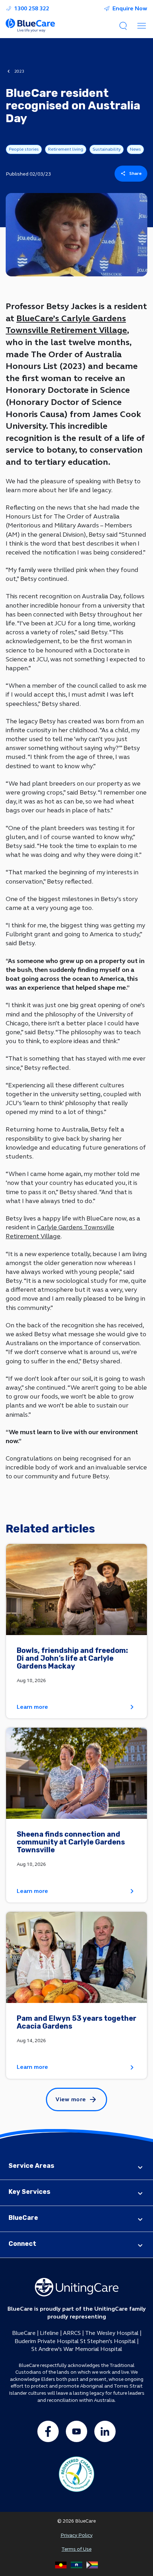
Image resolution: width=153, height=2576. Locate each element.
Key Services (30, 2192)
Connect (22, 2244)
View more (71, 2099)
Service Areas (31, 2166)
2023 (19, 71)
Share (136, 173)
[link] (76, 1631)
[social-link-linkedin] (105, 2431)
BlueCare (23, 2218)
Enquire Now (130, 9)
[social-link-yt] (76, 2431)
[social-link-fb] (48, 2431)
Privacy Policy (76, 2535)
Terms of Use (76, 2549)
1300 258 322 (32, 9)
